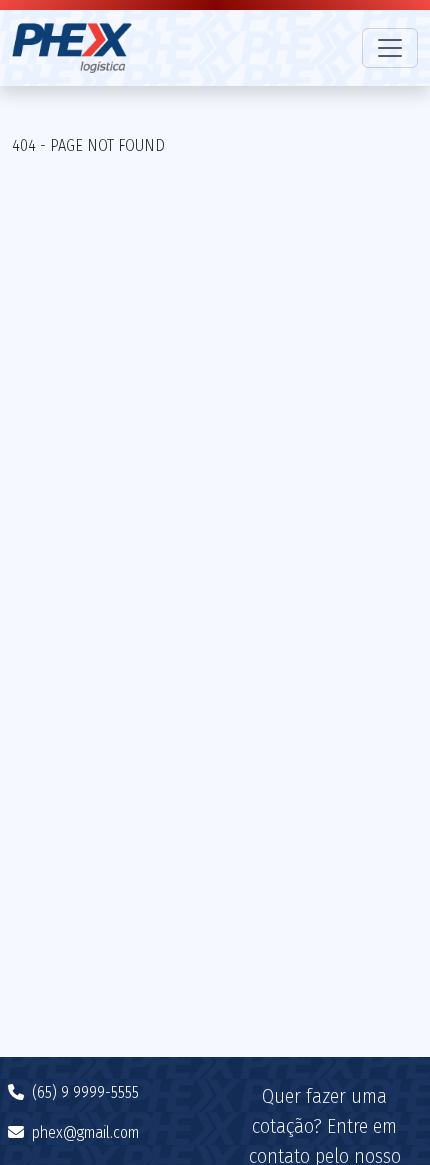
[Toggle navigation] (390, 48)
